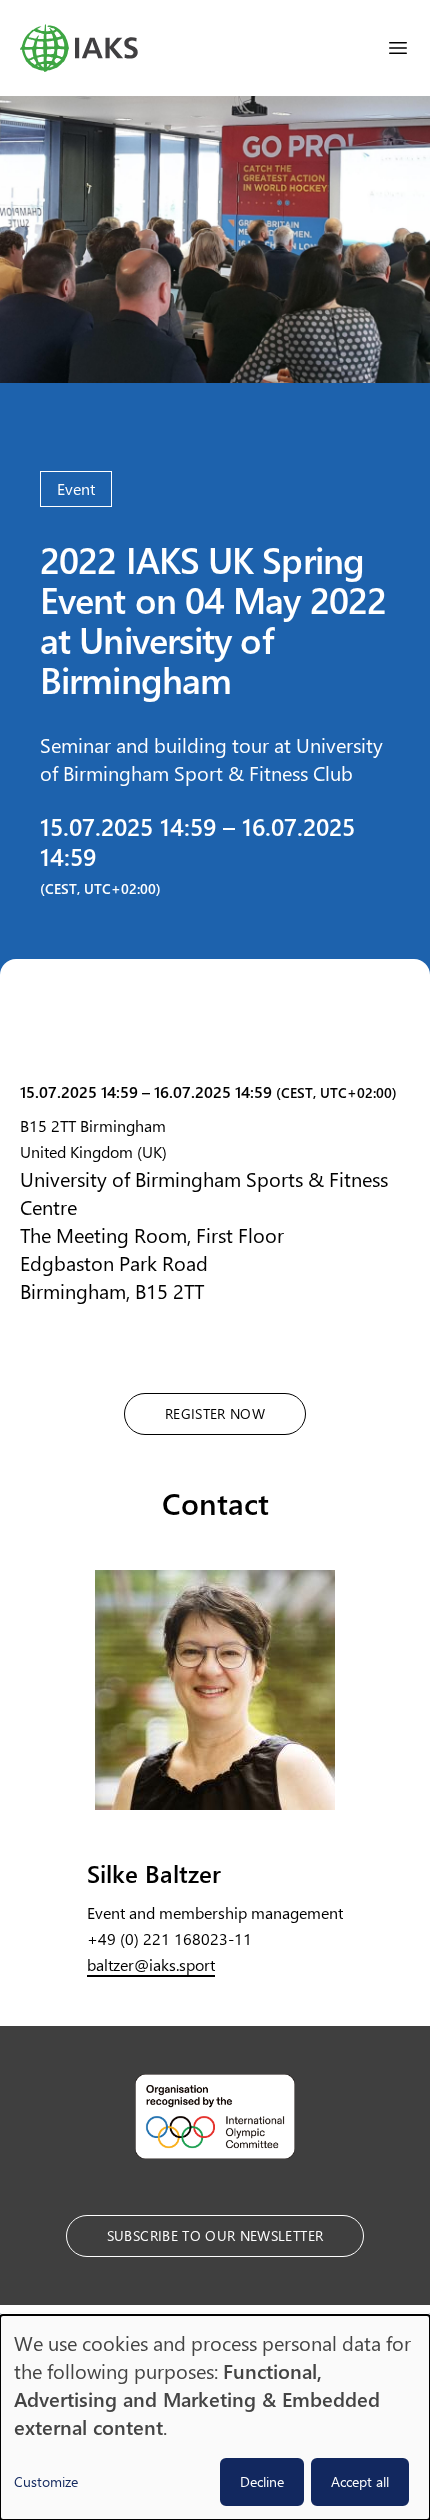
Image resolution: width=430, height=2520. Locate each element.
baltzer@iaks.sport (151, 1964)
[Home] (79, 48)
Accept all (360, 2481)
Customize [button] (46, 2481)
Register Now (215, 1413)
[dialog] (215, 2417)
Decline (262, 2481)
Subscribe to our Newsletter (215, 2235)
